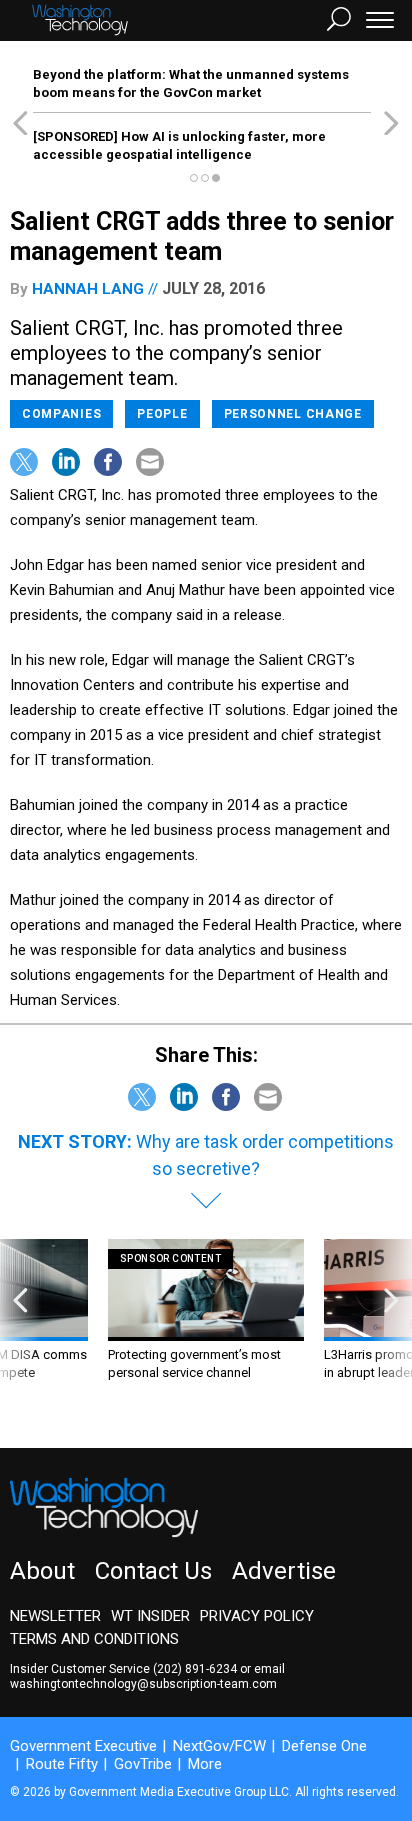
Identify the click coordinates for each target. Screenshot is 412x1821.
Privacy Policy (257, 1616)
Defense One (324, 1746)
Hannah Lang (88, 289)
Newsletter (55, 1616)
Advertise (284, 1571)
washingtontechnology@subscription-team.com (143, 1684)
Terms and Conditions (94, 1639)
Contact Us (153, 1571)
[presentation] (20, 1328)
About (42, 1571)
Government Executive (83, 1746)
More (205, 1764)
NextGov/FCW (219, 1746)
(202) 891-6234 (195, 1669)
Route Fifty (62, 1764)
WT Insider (150, 1616)
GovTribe (143, 1764)
